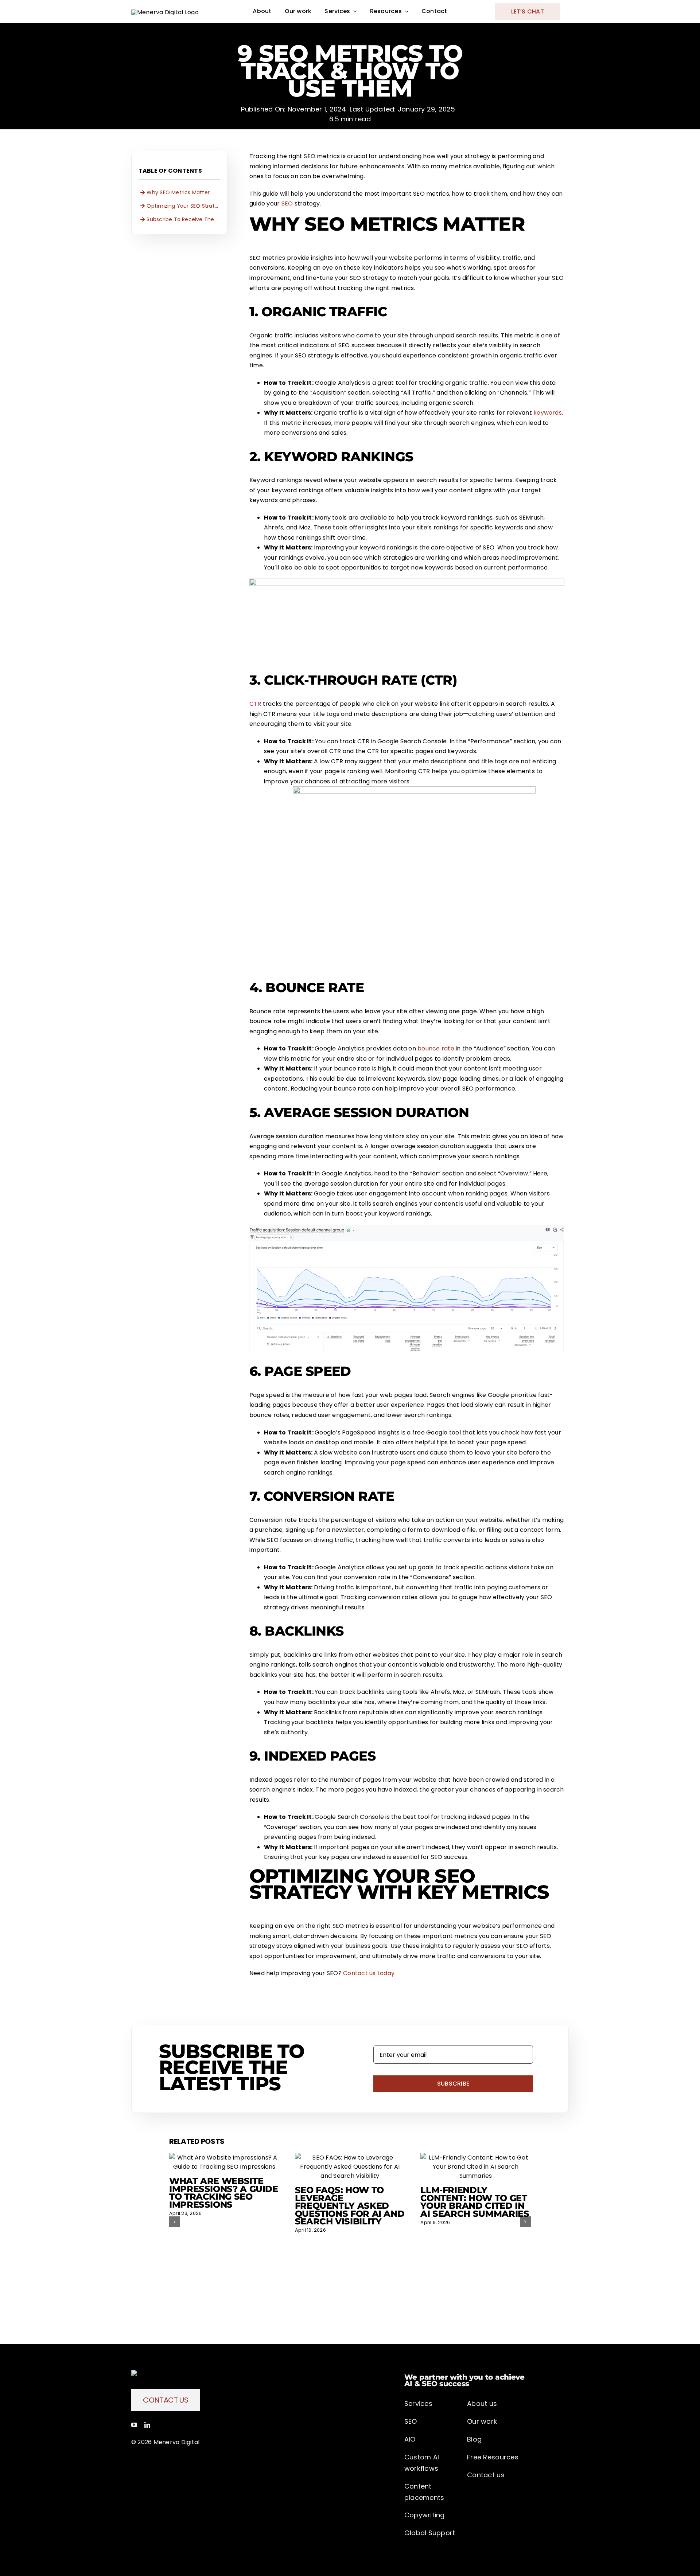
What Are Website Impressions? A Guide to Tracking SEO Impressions (224, 2193)
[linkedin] (147, 2425)
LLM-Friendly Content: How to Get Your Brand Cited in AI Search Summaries (475, 2202)
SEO (287, 203)
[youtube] (134, 2425)
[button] (175, 2222)
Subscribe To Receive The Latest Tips (183, 219)
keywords (548, 413)
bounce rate (436, 1048)
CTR (255, 704)
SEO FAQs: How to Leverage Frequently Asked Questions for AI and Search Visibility (350, 2206)
